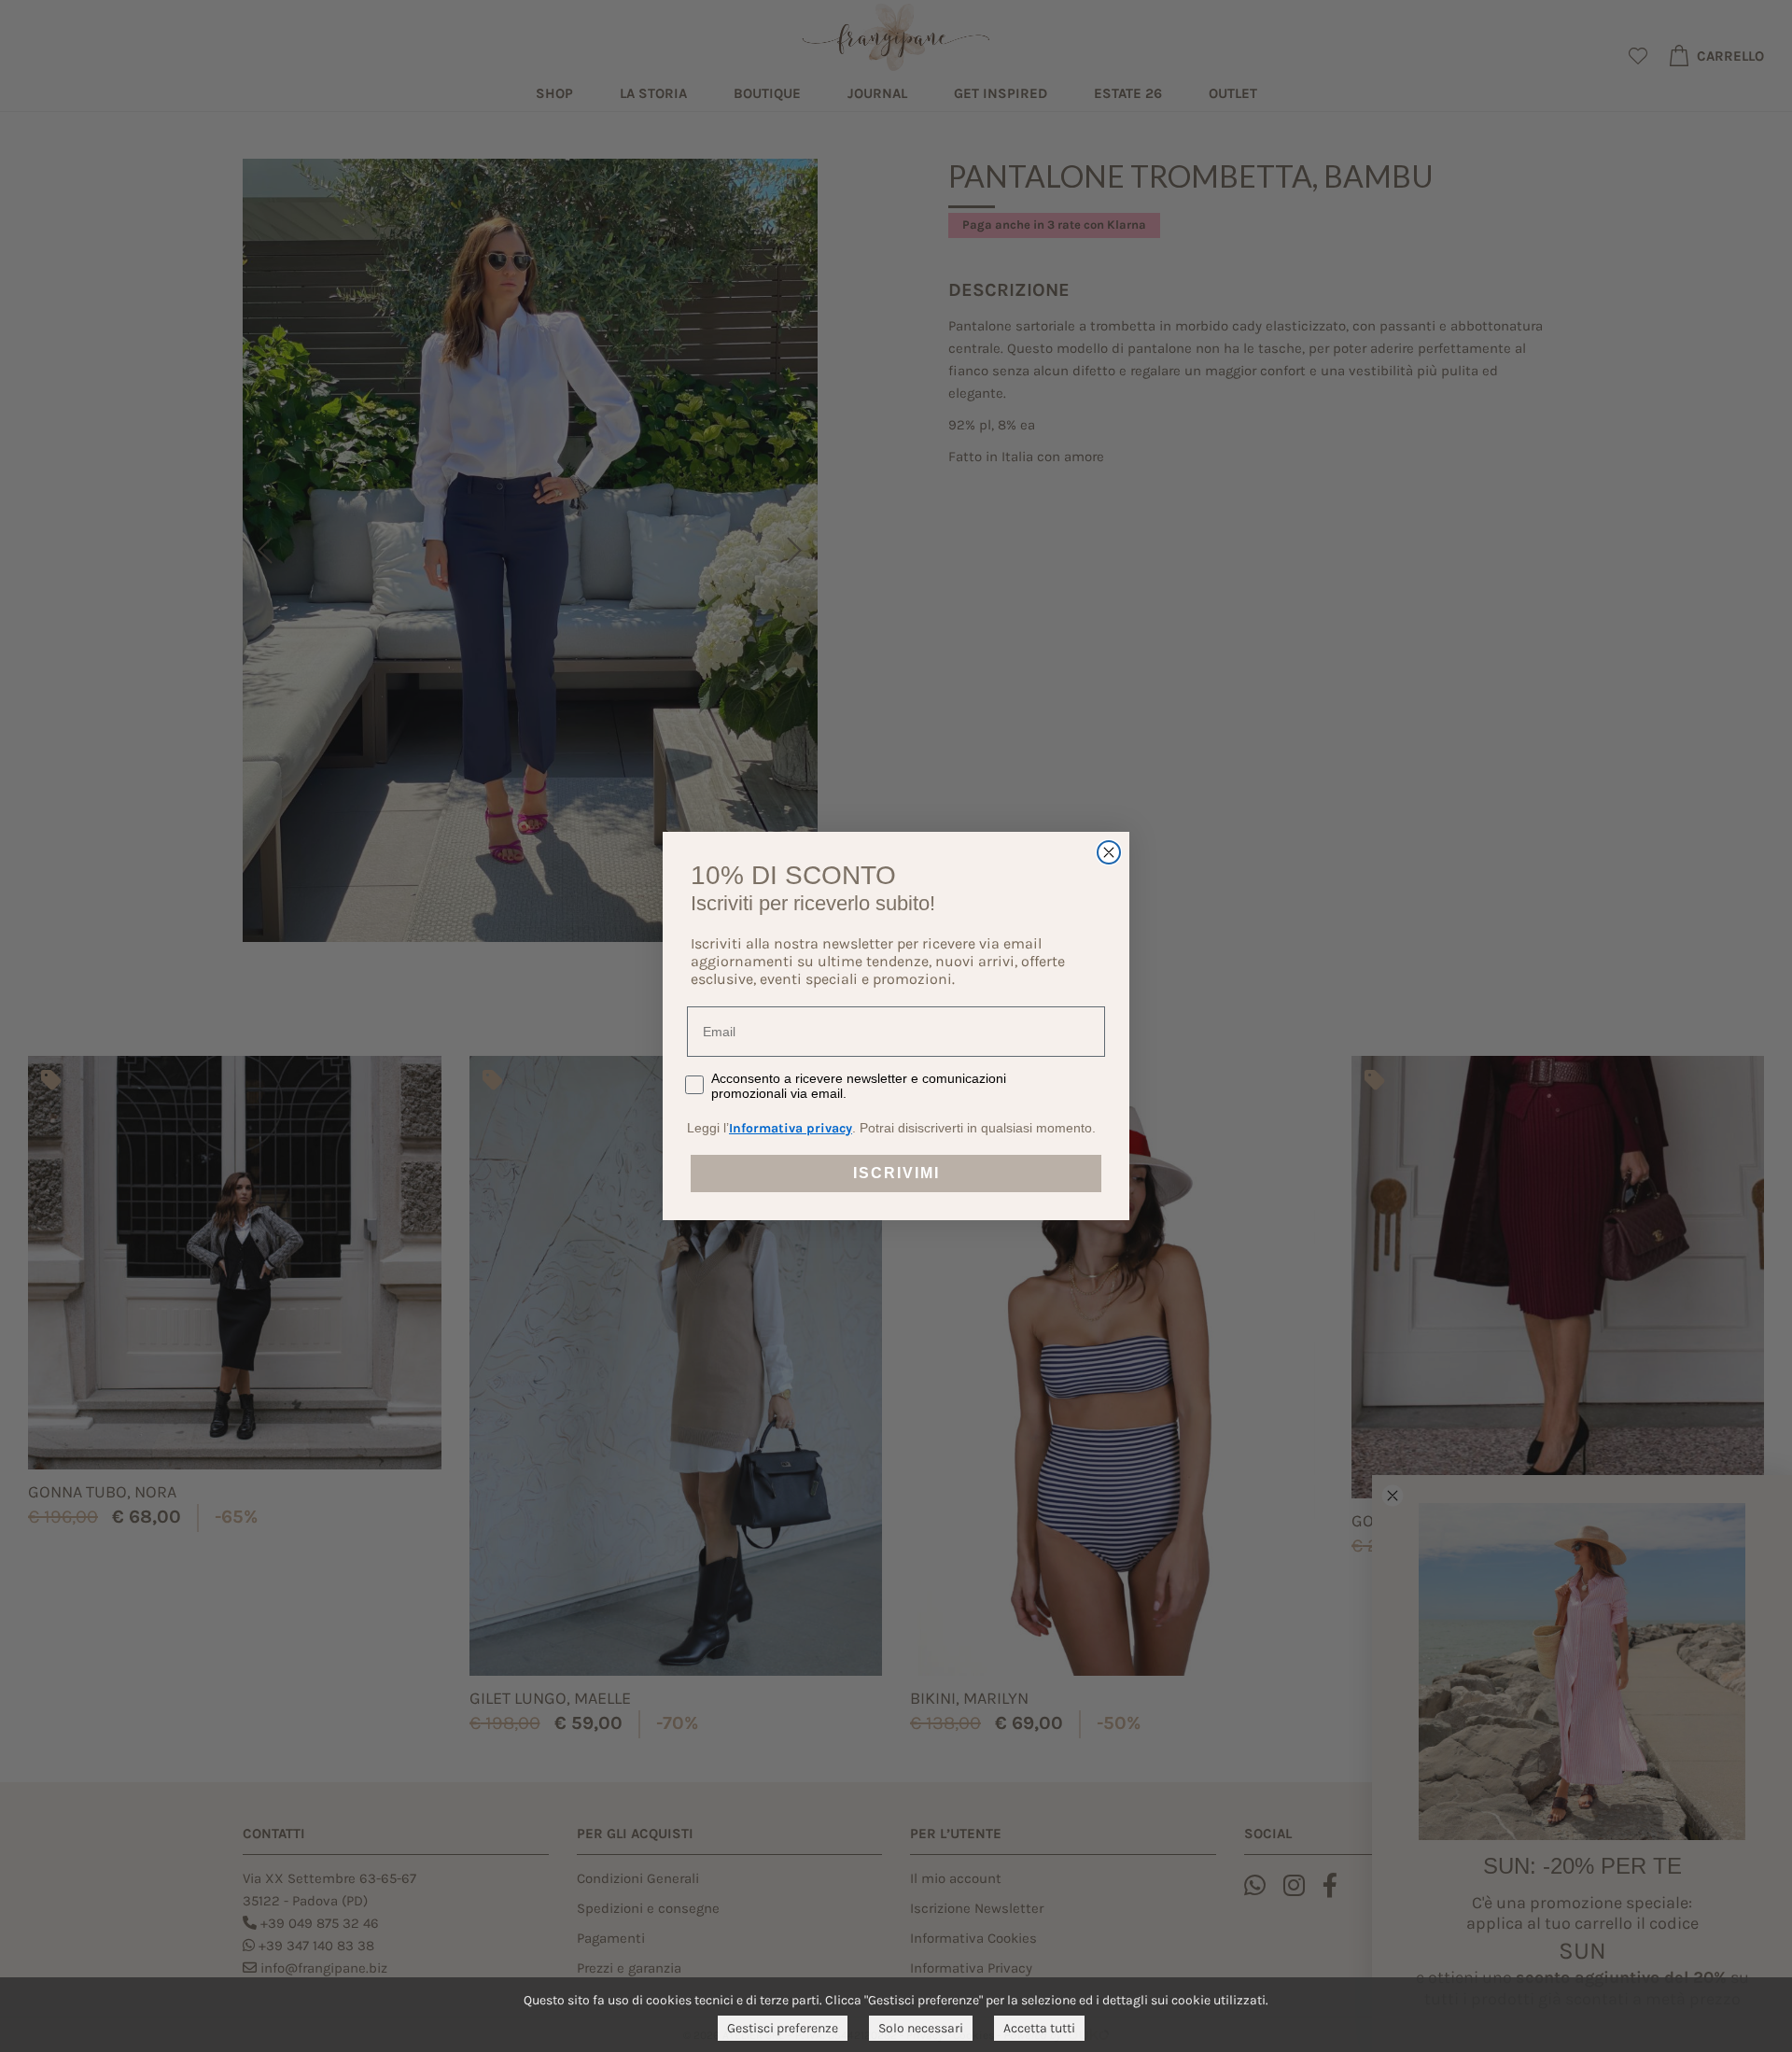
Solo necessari (921, 2028)
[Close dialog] (1109, 852)
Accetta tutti (1039, 2028)
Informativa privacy (791, 1128)
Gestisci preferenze (783, 2028)
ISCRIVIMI (896, 1173)
